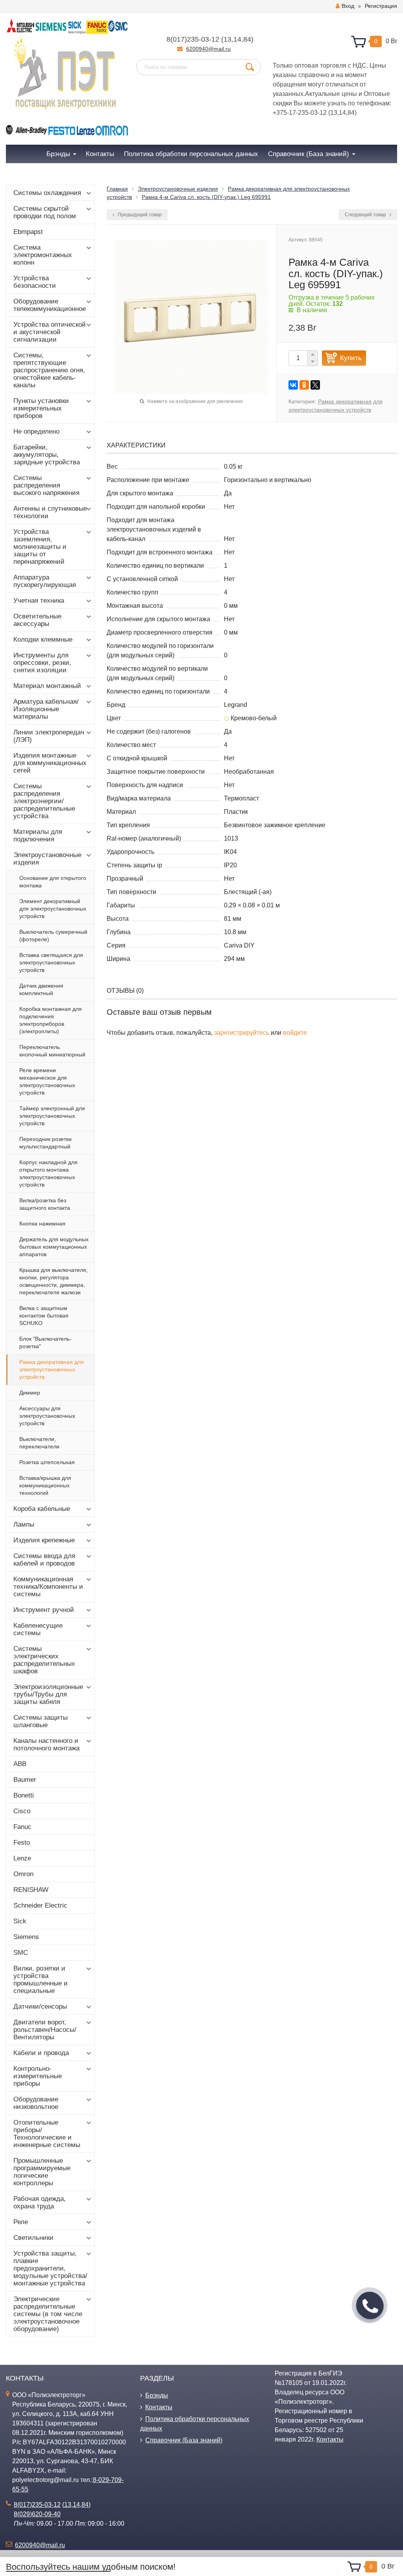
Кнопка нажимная (42, 1224)
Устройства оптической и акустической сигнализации (50, 332)
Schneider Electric (40, 1905)
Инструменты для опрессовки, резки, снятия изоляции (42, 663)
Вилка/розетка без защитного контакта (45, 1204)
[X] (315, 385)
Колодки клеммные (43, 639)
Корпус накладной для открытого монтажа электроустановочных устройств (48, 1173)
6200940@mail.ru (208, 49)
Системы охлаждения (47, 193)
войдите (295, 1033)
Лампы (24, 1524)
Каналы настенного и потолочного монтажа (46, 1744)
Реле (21, 2222)
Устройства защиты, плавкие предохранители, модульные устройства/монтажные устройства (50, 2268)
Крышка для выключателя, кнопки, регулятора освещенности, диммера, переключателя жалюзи (54, 1281)
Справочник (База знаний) (184, 2440)
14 (237, 39)
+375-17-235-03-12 (300, 113)
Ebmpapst (28, 232)
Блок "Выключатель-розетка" (45, 1342)
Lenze (22, 1858)
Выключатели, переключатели (39, 1443)
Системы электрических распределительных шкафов (44, 1660)
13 (227, 39)
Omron (23, 1874)
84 (247, 39)
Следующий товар (366, 215)
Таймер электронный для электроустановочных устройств (52, 1116)
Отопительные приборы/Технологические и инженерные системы (47, 2134)
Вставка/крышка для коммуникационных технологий (45, 1485)
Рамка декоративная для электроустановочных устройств (52, 1369)
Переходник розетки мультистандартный (45, 1143)
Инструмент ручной (44, 1610)
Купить (351, 358)
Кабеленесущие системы (38, 1629)
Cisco (22, 1811)
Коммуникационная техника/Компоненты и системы (48, 1587)
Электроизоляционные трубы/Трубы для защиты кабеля (48, 1694)
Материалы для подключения (38, 835)
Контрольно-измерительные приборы (38, 2076)
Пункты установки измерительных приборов (41, 408)
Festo (22, 1843)
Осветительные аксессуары (37, 620)
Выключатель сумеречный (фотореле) (53, 936)
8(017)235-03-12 (193, 39)
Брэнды (157, 2395)
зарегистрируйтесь (242, 1033)
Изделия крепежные (44, 1540)
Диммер (30, 1393)
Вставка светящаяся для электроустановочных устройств (51, 962)
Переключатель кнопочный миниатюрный (52, 1051)
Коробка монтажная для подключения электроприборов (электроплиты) (51, 1020)
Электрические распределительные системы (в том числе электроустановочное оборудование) (48, 2314)
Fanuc (22, 1827)
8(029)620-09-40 (37, 2514)
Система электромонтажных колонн (43, 255)
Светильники (33, 2238)
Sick (20, 1921)
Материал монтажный (47, 686)
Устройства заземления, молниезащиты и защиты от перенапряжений (40, 547)
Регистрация (381, 6)
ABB (20, 1764)
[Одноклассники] (304, 385)
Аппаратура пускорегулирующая (45, 581)
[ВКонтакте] (293, 385)
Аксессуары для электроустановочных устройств (47, 1416)
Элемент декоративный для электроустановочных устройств (53, 909)
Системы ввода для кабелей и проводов (44, 1560)
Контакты (159, 2407)
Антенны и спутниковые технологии (50, 512)
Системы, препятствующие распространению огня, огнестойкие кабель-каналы (49, 370)
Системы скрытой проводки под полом (45, 212)
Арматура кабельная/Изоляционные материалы (46, 709)
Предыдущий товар (139, 215)
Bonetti (24, 1795)
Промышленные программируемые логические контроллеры (42, 2172)
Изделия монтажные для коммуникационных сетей (50, 763)
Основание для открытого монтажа (53, 882)
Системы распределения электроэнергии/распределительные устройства (44, 801)
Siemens (26, 1937)
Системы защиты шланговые (41, 1721)
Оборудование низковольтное (36, 2103)
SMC (21, 1953)
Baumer (25, 1780)
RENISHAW (31, 1890)
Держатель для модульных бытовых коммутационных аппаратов (54, 1247)
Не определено (36, 431)
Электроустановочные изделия (47, 859)
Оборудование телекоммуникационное (50, 305)
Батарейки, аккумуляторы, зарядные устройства (47, 455)
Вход (348, 6)
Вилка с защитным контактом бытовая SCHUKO (44, 1316)
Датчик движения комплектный (41, 989)
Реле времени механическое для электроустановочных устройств (47, 1081)
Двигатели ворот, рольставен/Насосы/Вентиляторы (45, 2030)
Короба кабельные (42, 1509)
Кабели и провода (41, 2053)
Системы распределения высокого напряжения (46, 485)
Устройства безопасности (35, 282)
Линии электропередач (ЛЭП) (49, 736)
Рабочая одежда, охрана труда (40, 2202)
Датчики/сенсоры (40, 2007)
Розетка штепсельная (47, 1462)
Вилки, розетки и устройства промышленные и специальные (41, 1980)
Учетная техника (39, 601)
